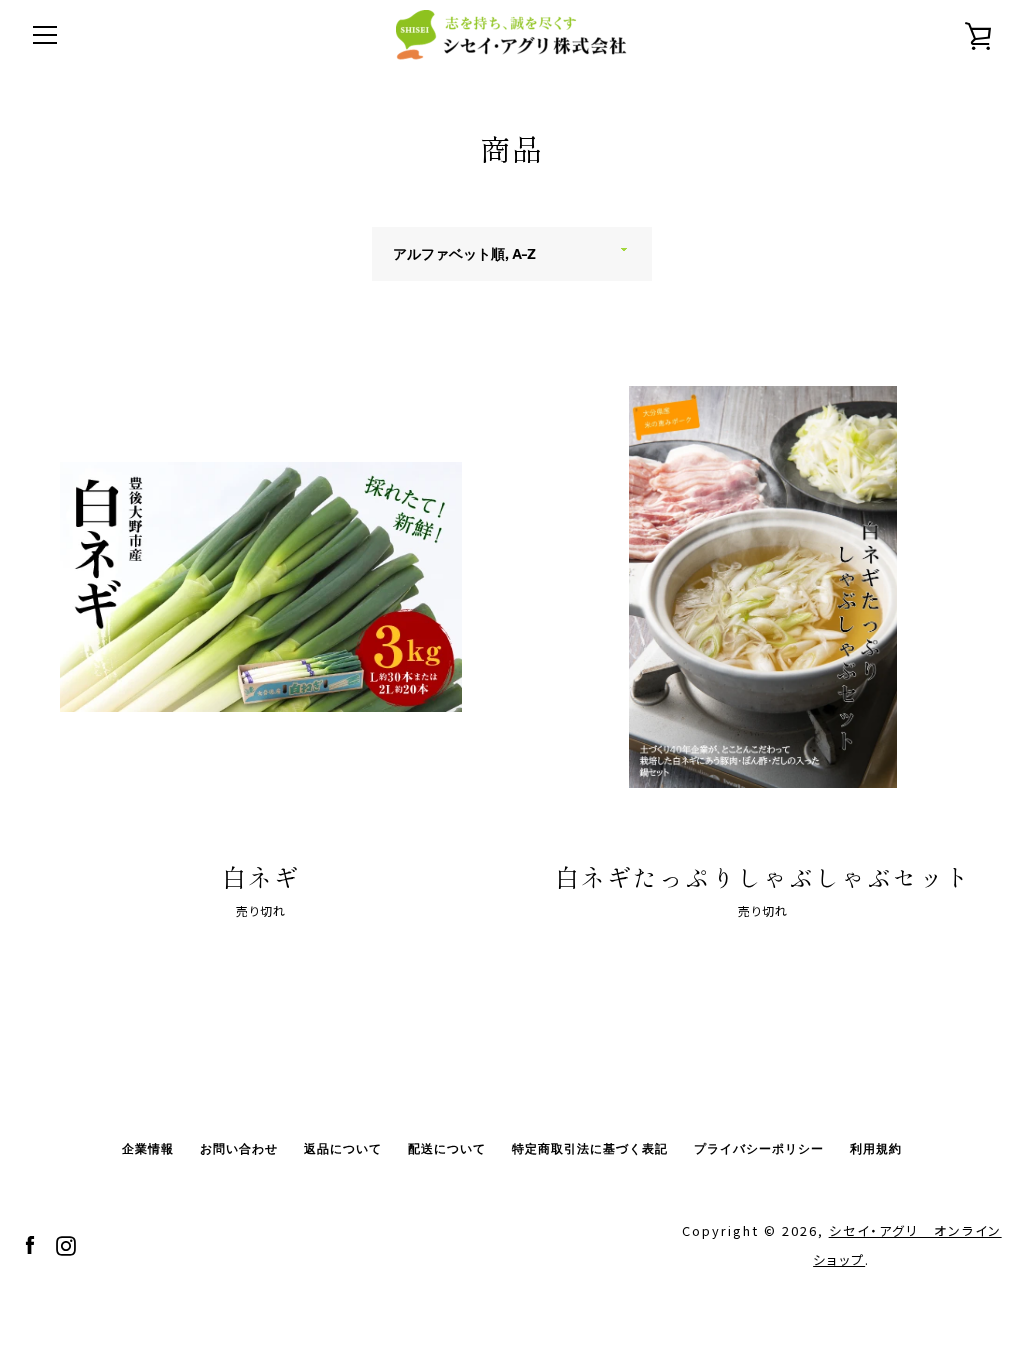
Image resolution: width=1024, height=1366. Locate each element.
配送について (447, 1148)
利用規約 (876, 1148)
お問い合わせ (239, 1148)
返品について (343, 1148)
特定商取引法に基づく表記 (590, 1148)
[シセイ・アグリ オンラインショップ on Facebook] (30, 1243)
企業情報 (148, 1148)
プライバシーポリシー (759, 1148)
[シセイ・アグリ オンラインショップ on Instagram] (66, 1243)
